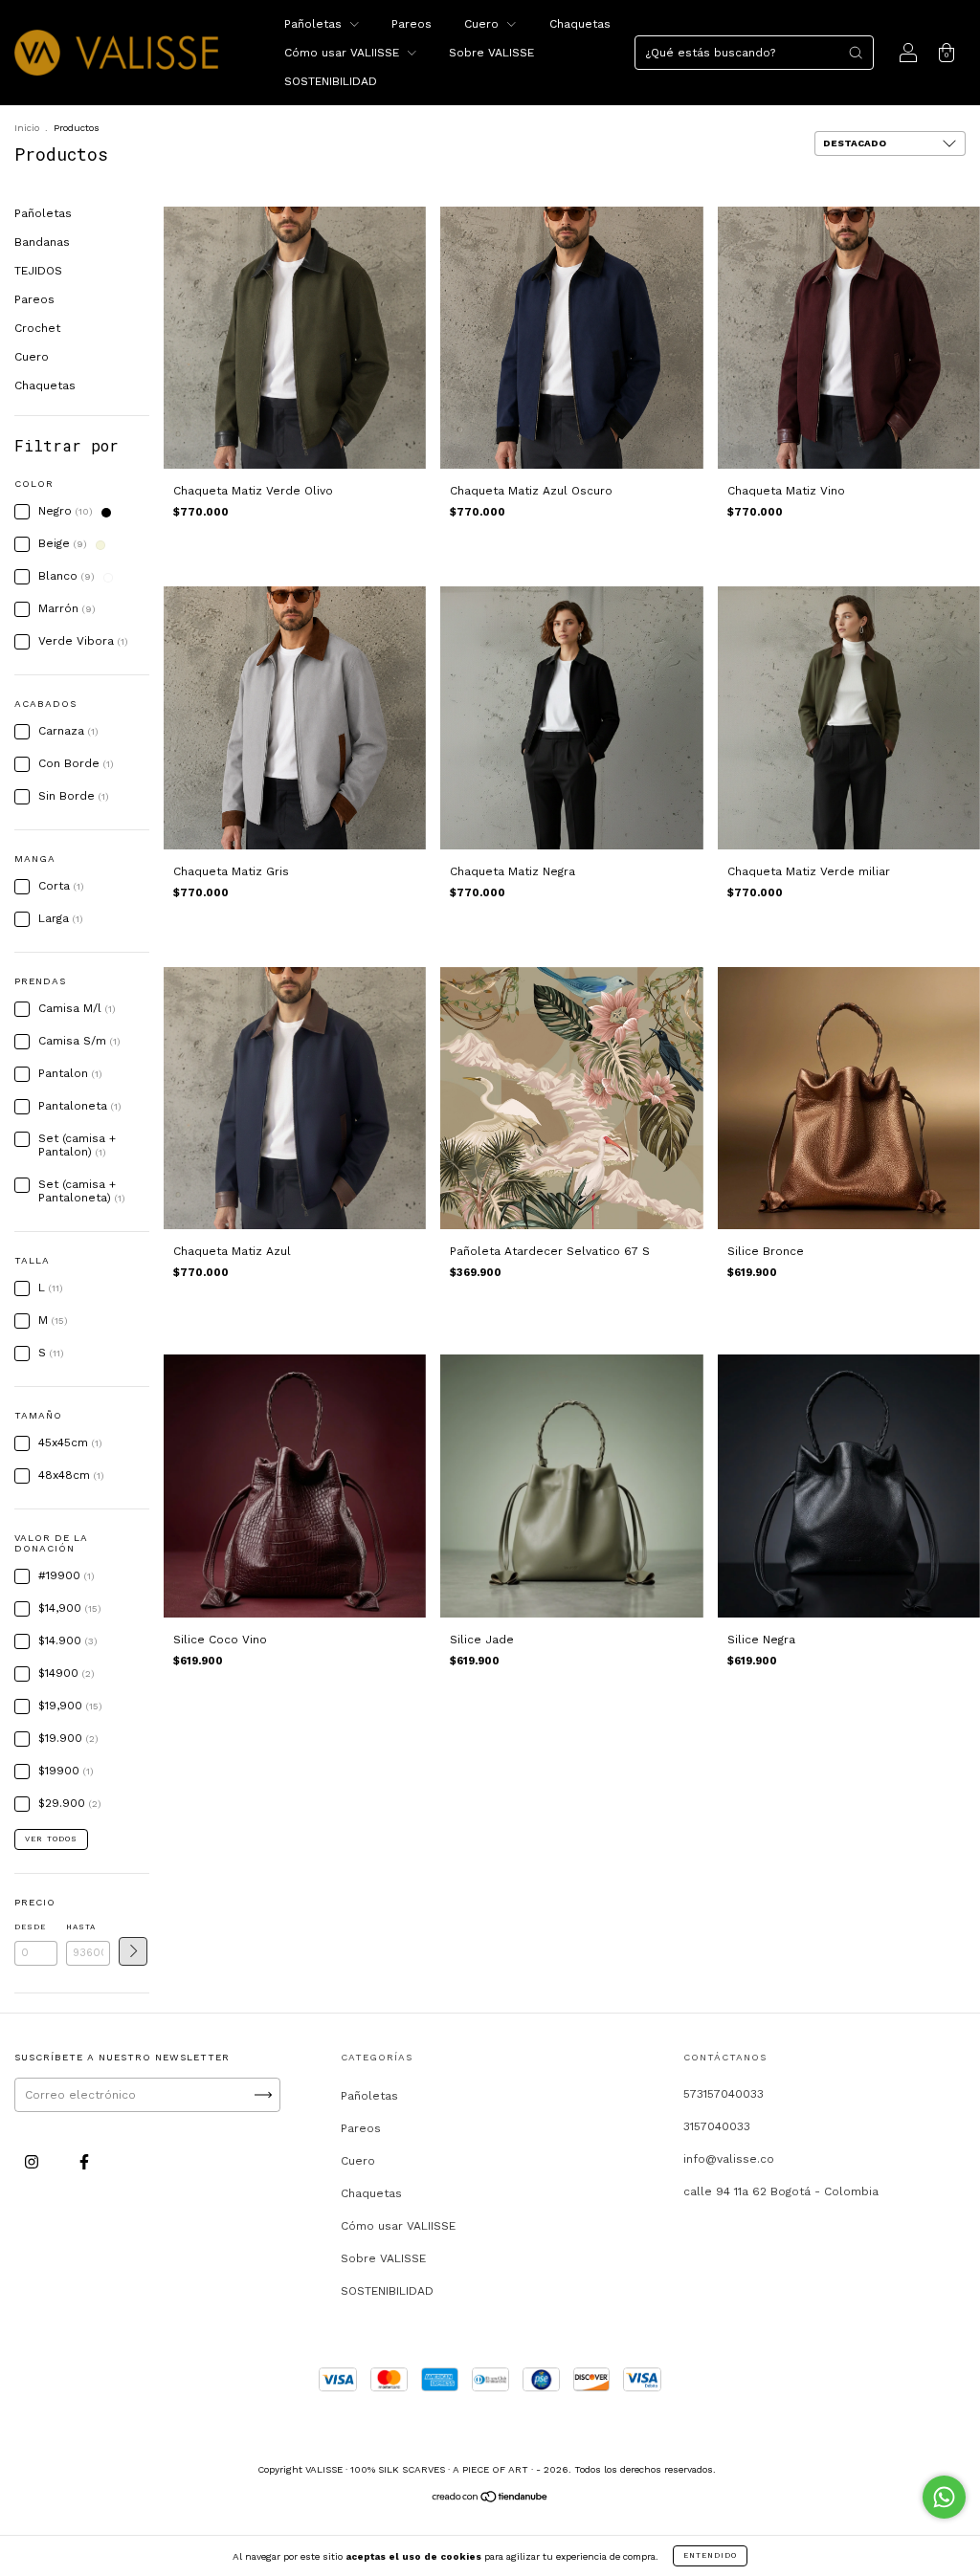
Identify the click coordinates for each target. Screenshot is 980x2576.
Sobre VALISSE (491, 53)
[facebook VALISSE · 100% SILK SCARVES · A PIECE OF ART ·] (84, 2162)
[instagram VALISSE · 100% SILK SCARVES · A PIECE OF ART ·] (33, 2162)
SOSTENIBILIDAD (331, 81)
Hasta (81, 1927)
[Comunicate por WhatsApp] (944, 2497)
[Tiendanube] (490, 2499)
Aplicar (133, 1951)
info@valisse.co (729, 2159)
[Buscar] (856, 53)
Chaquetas (580, 24)
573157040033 (724, 2094)
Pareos (412, 24)
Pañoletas (315, 24)
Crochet (37, 328)
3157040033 (717, 2126)
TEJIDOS (38, 271)
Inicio (27, 128)
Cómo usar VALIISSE (344, 53)
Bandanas (42, 242)
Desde (30, 1927)
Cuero (483, 24)
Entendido (710, 2555)
